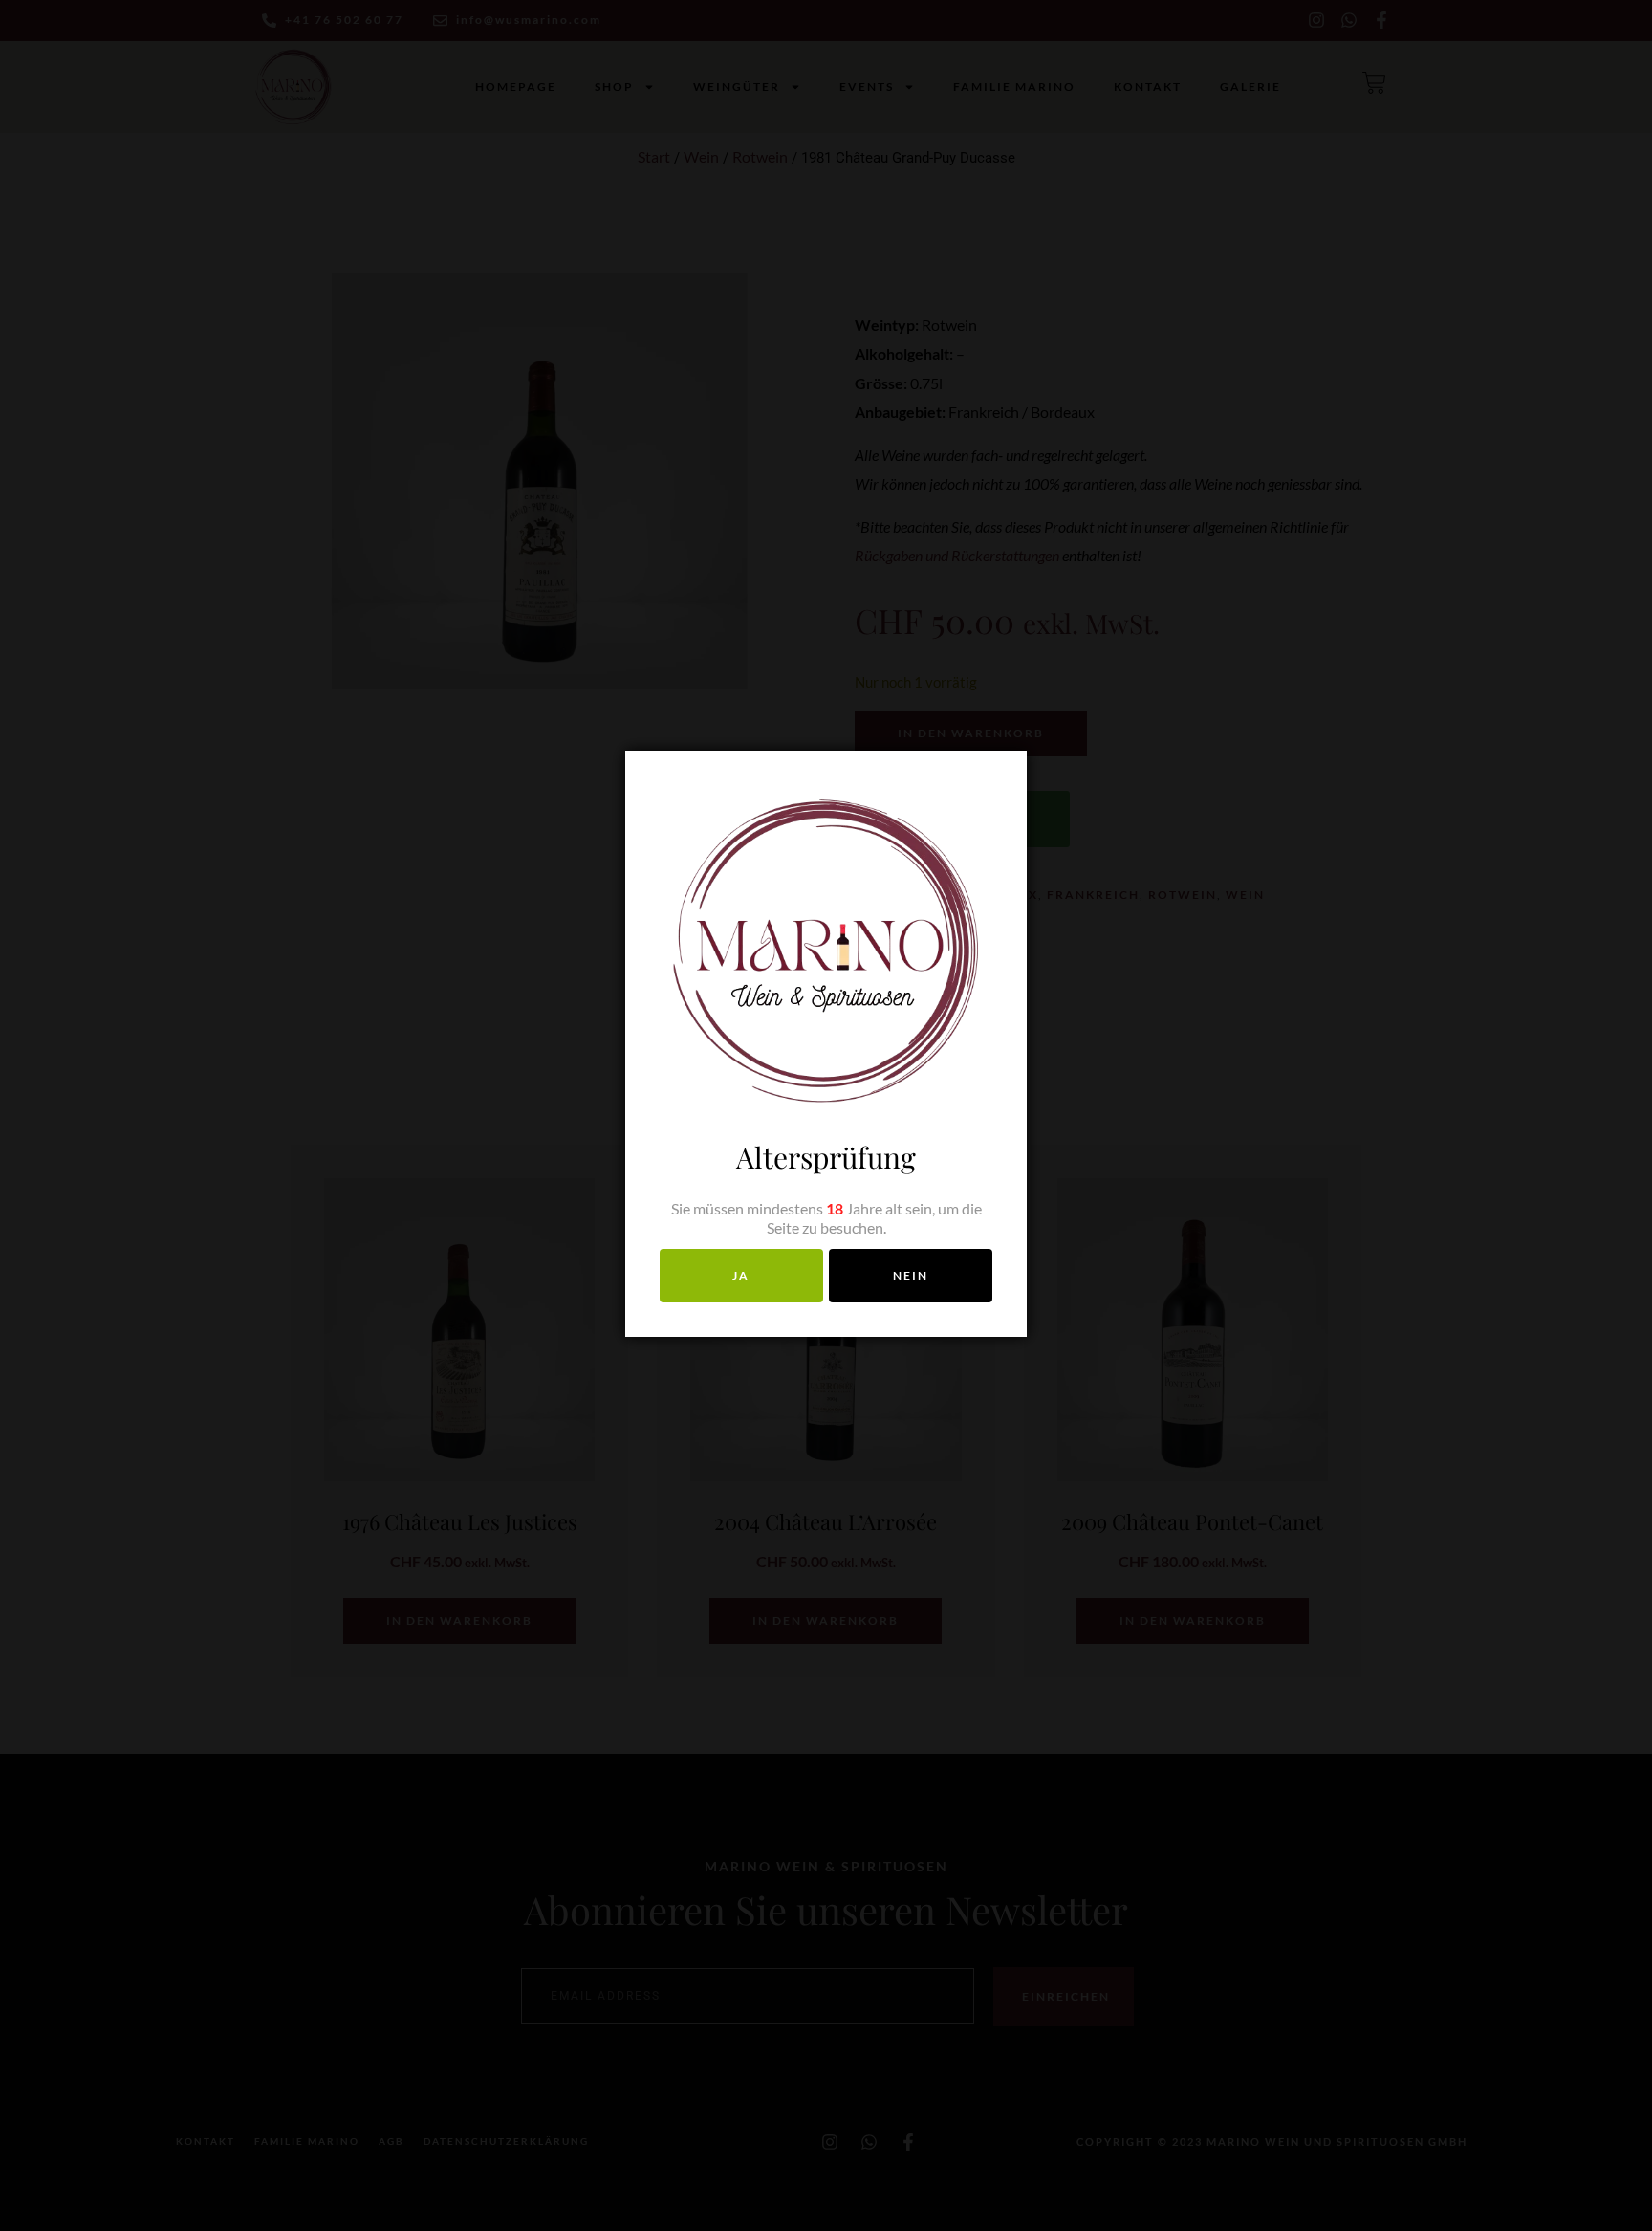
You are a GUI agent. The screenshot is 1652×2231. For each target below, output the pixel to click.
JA (741, 1275)
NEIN (911, 1275)
